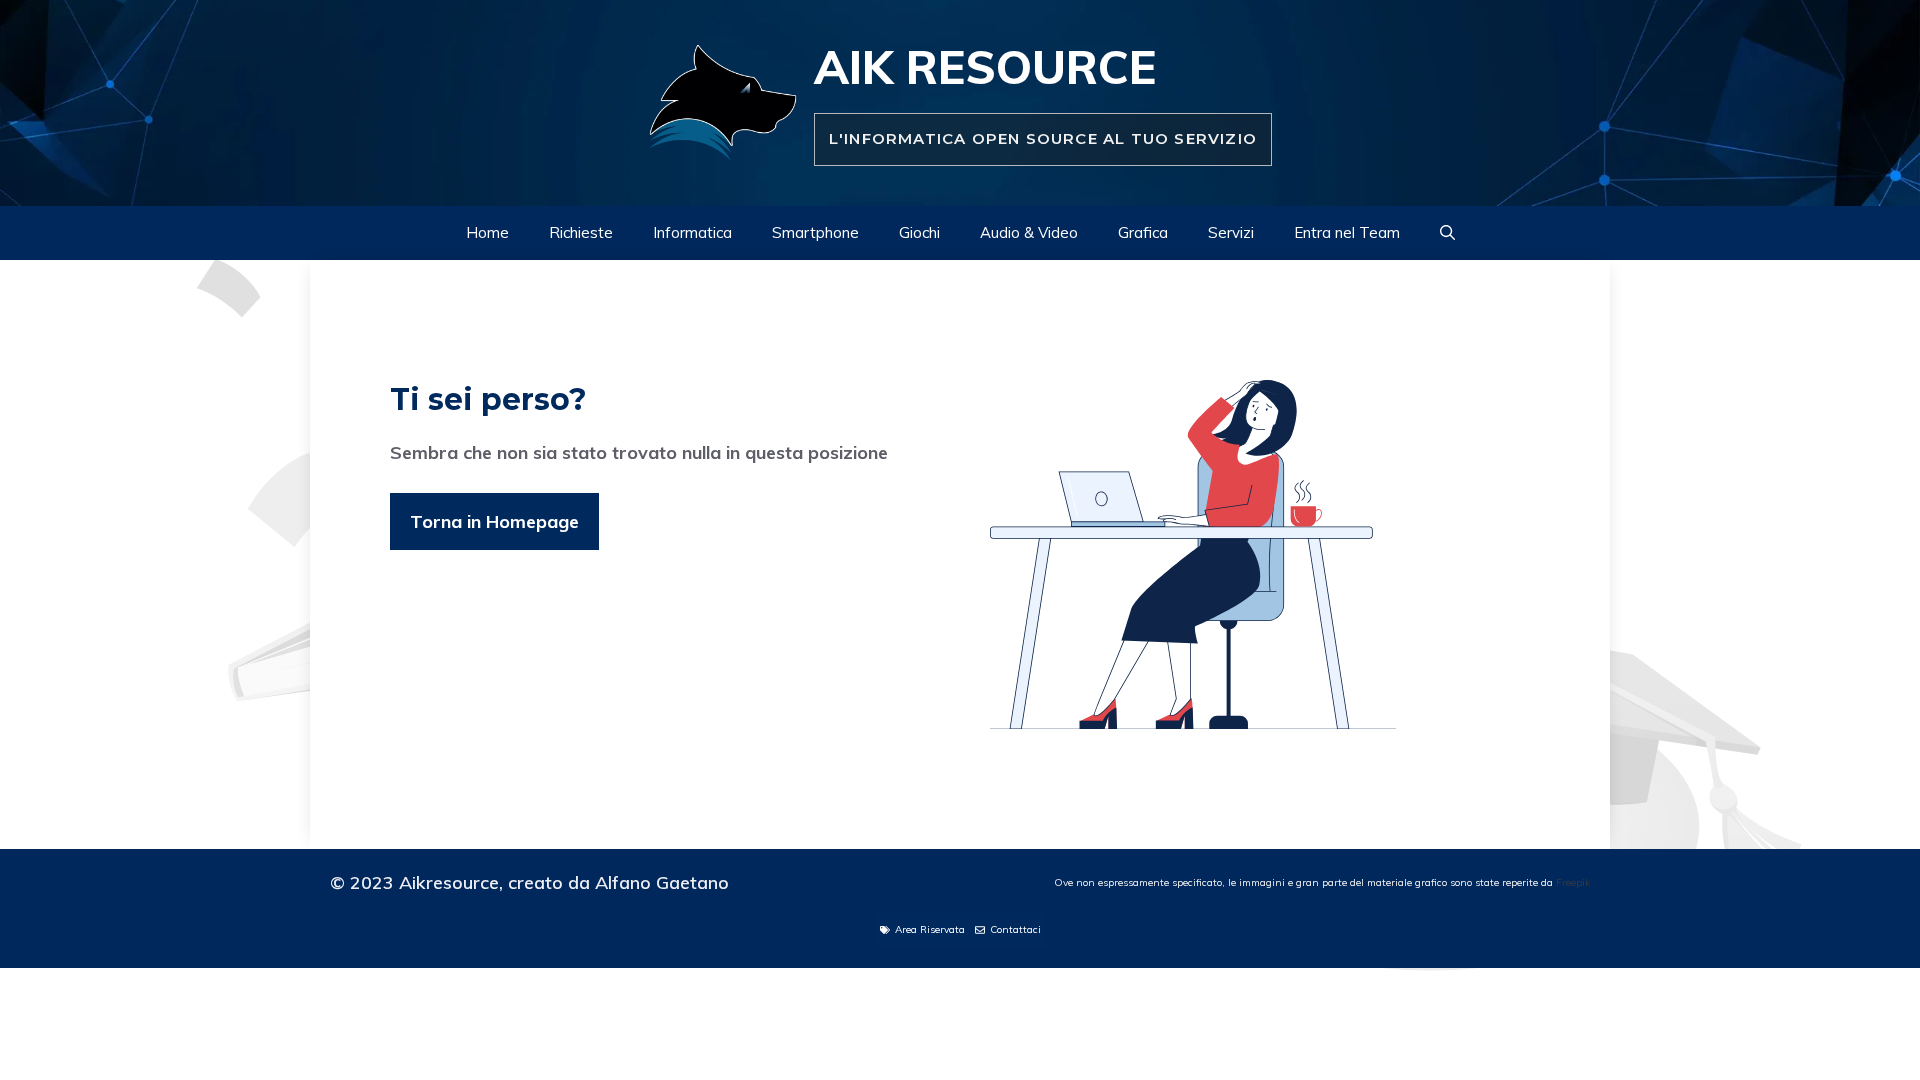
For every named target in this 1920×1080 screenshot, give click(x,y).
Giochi (919, 232)
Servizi (1231, 232)
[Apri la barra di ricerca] (1447, 233)
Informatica (692, 232)
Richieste (581, 232)
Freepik (1573, 882)
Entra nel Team (1347, 232)
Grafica (1143, 232)
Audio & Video (1029, 232)
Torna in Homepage (494, 521)
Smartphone (815, 232)
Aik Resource (985, 67)
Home (487, 232)
